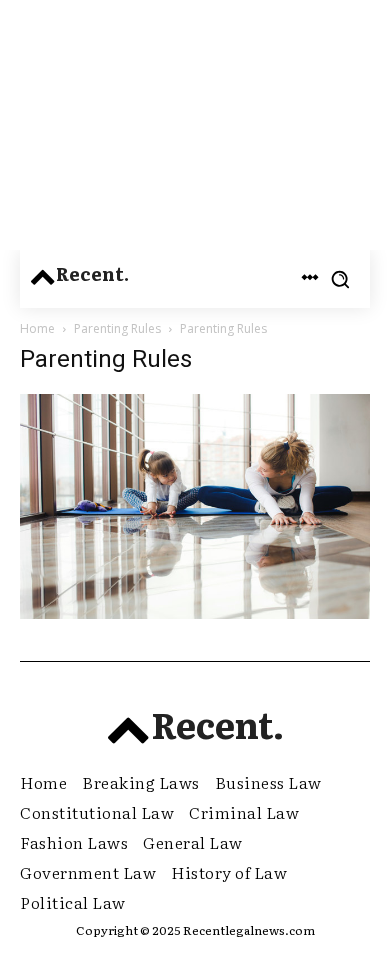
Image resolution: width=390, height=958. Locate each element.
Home (37, 328)
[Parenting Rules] (195, 613)
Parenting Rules (117, 328)
